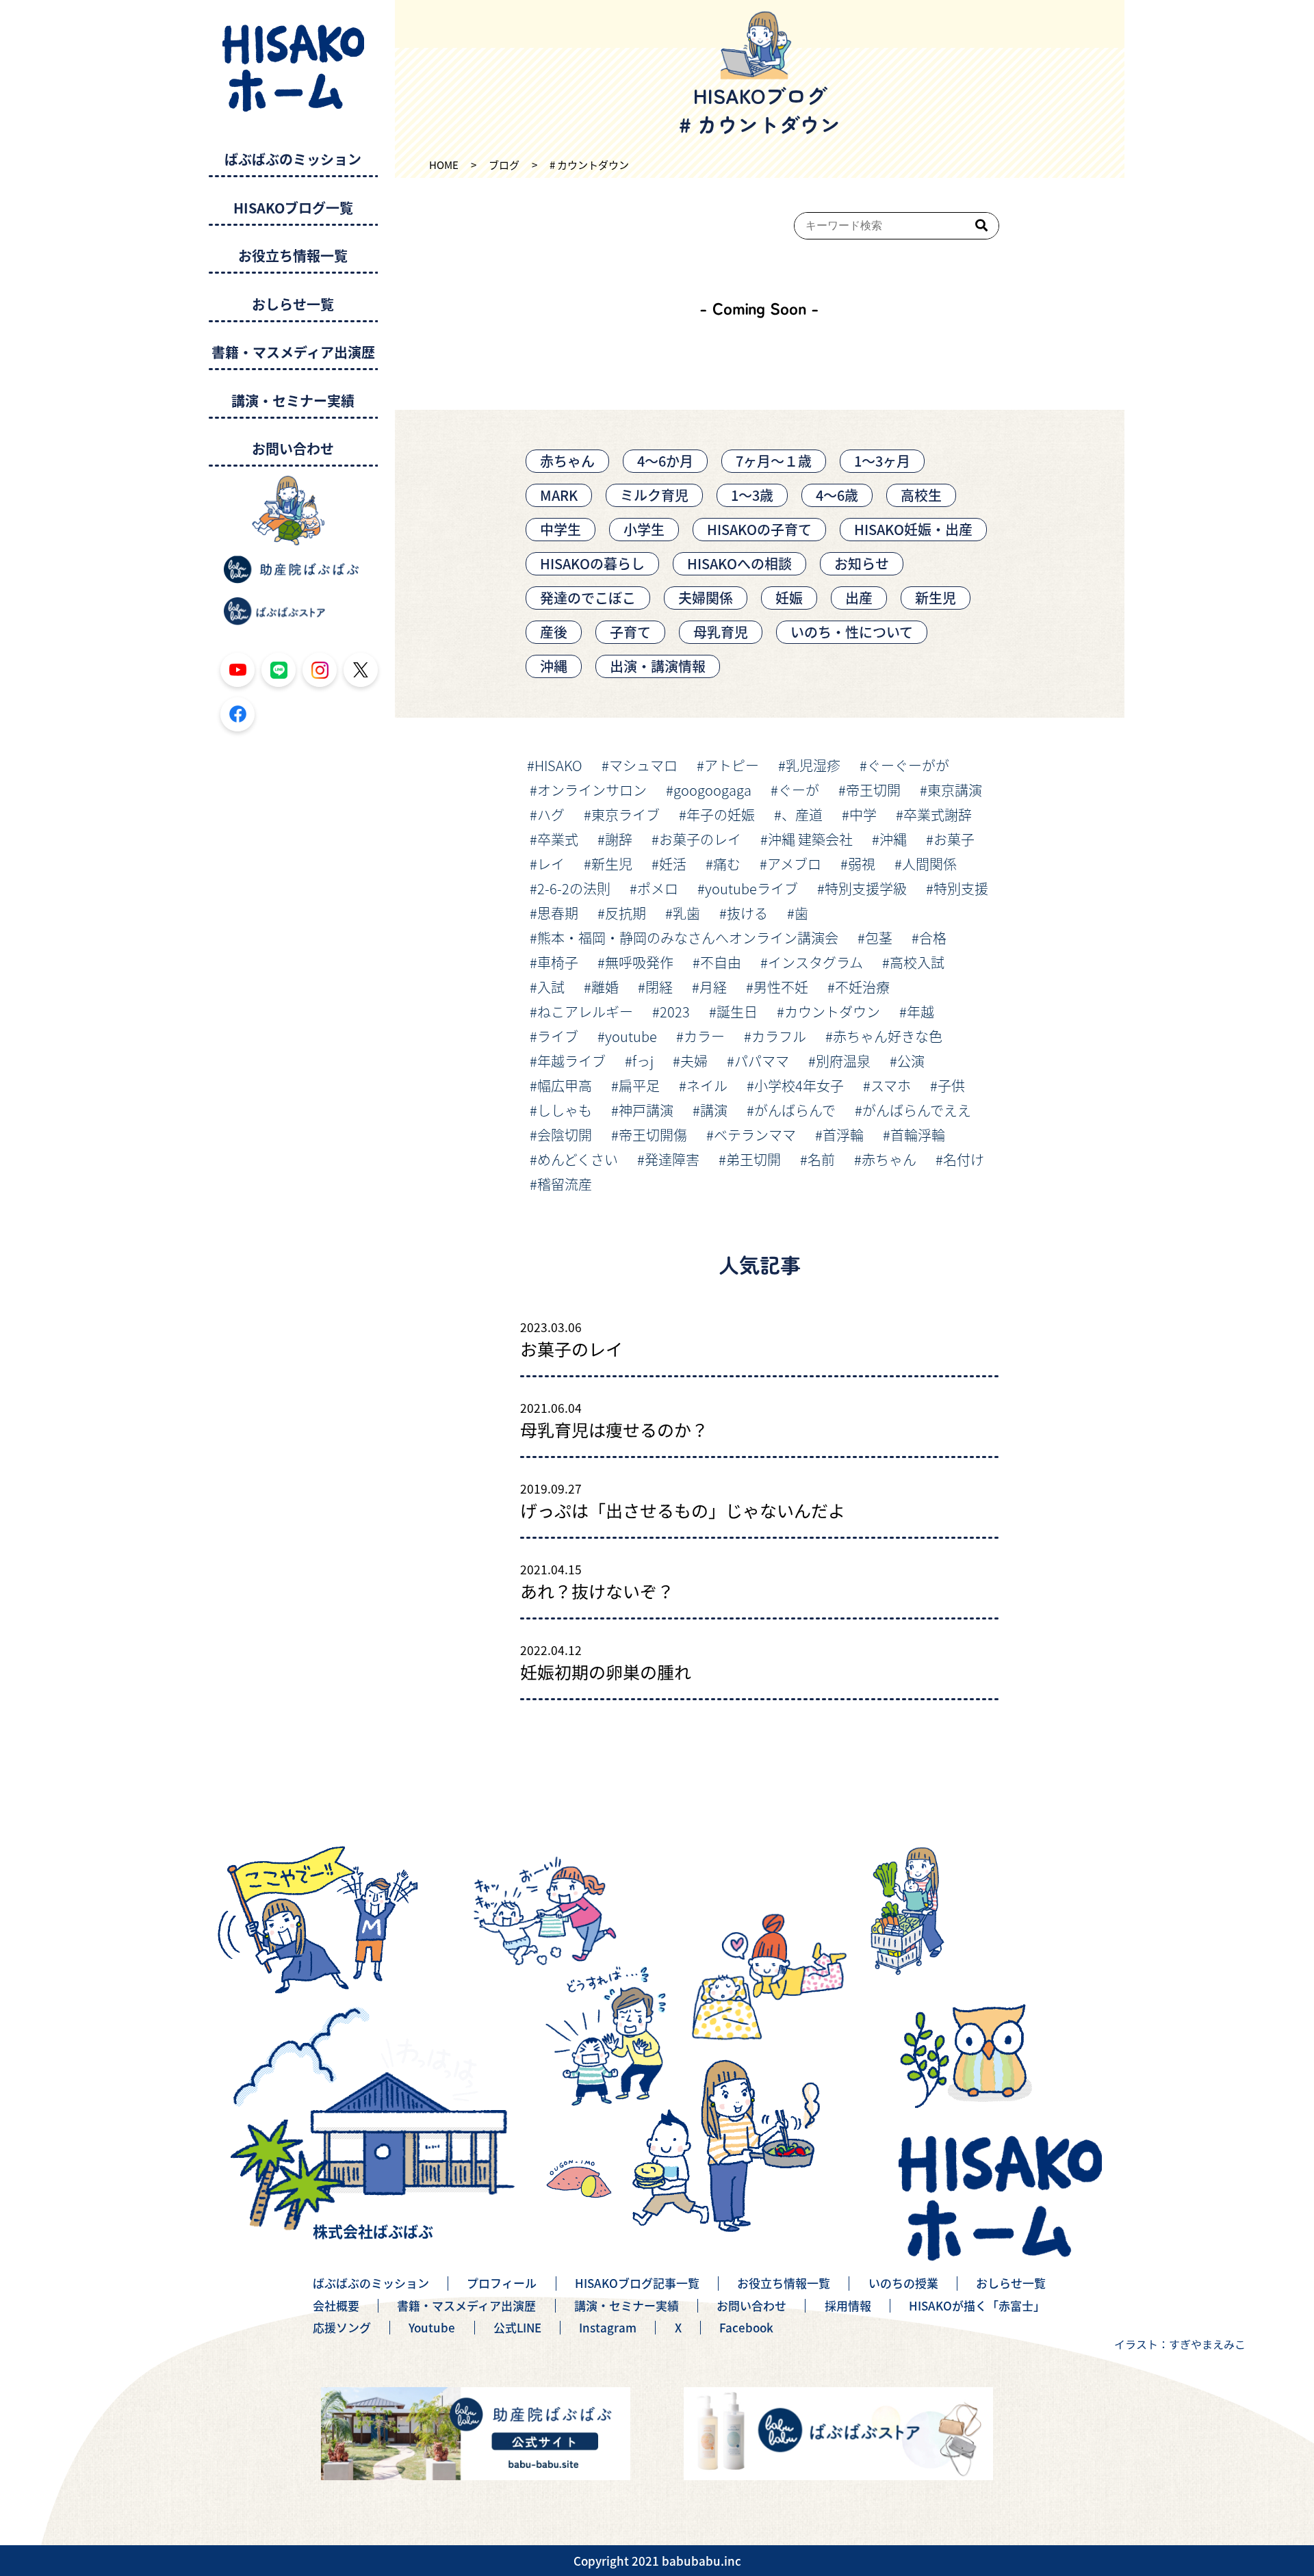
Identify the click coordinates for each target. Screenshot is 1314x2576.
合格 (933, 938)
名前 (821, 1159)
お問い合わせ (293, 449)
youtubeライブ (751, 888)
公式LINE (517, 2328)
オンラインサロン (592, 790)
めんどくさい (578, 1159)
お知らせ (862, 563)
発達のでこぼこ (588, 598)
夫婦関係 (706, 598)
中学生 (561, 529)
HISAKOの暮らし (592, 563)
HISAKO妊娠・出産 (913, 529)
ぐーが (799, 790)
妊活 (673, 864)
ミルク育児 (654, 495)
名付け (964, 1159)
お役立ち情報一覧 (293, 256)
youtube (631, 1036)
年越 (920, 1012)
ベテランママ (755, 1135)
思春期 (558, 913)
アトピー (732, 765)
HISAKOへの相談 (739, 563)
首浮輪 (843, 1135)
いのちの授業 (903, 2283)
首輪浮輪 (918, 1135)
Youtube (432, 2328)
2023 (675, 1012)
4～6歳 (837, 495)
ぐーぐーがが (908, 765)
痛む (727, 864)
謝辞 (619, 839)
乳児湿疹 (813, 765)
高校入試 (917, 962)
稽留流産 (565, 1184)
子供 (951, 1085)
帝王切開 (873, 790)
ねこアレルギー (585, 1012)
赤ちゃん (567, 461)
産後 (554, 632)
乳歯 (686, 913)
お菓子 (954, 839)
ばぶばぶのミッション (293, 160)
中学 (863, 815)
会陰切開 (565, 1135)
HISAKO (558, 765)
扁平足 (639, 1085)
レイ (551, 864)
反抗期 (626, 913)
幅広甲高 (565, 1085)
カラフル (779, 1036)
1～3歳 (752, 495)
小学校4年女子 (799, 1085)
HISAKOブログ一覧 (293, 208)
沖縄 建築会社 (810, 839)
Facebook (746, 2328)
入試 (551, 987)
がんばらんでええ (917, 1110)
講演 (714, 1110)
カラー (704, 1036)
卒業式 (558, 839)
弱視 (862, 864)
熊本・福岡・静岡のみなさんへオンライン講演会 (688, 938)
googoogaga (712, 790)
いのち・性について (852, 632)
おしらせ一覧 (293, 305)
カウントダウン (832, 1012)
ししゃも (565, 1110)
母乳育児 (721, 632)
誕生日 (737, 1012)
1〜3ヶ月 (882, 461)
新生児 (936, 598)
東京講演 (955, 790)
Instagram (608, 2328)
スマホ (891, 1085)
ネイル (707, 1085)
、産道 (802, 815)
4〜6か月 (665, 461)
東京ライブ (626, 815)
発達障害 (672, 1159)
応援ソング (342, 2328)
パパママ (762, 1061)
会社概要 (336, 2306)
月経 (713, 987)
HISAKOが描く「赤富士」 (977, 2306)
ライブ (558, 1036)
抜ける (747, 913)
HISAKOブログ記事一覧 (637, 2283)
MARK (559, 495)
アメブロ (794, 864)
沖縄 (554, 666)
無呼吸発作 (639, 962)
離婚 (605, 987)
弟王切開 (753, 1159)
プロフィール (502, 2283)
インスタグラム (815, 962)
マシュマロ (643, 765)
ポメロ (658, 888)
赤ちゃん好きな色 (888, 1036)
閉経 (659, 987)
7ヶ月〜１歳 (774, 461)
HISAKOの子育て (759, 529)
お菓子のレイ (700, 839)
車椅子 (558, 962)
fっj (643, 1061)
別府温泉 (843, 1061)
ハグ (551, 815)
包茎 (879, 938)
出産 (859, 598)
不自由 (721, 962)
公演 (911, 1061)
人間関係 (929, 864)
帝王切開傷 (653, 1135)
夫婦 (694, 1061)
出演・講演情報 (658, 666)
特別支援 (961, 888)
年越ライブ (571, 1061)
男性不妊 (781, 987)
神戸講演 (646, 1110)
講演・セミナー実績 (293, 401)
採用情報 (848, 2306)
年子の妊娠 (721, 815)
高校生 (921, 495)
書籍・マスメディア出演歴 (293, 353)
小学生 (644, 529)
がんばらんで (795, 1110)
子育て (630, 632)
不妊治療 (862, 987)
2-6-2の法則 (574, 888)
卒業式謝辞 (938, 815)
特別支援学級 (866, 888)
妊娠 (789, 598)
